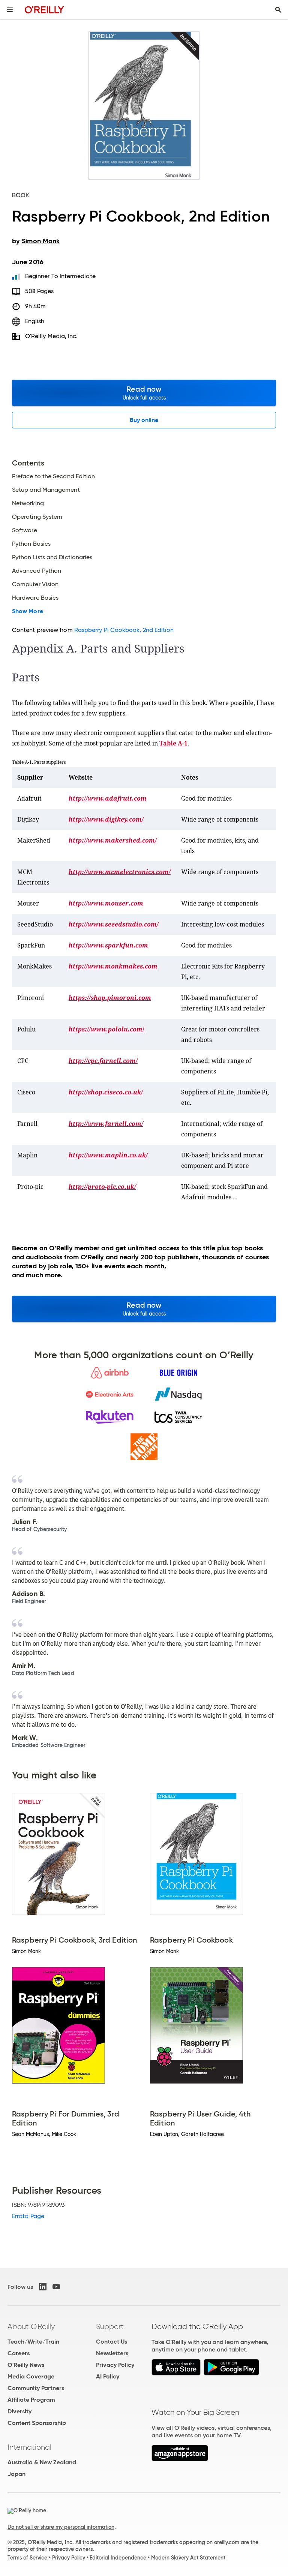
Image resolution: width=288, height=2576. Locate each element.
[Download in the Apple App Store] (176, 2373)
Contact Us (112, 2342)
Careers (19, 2353)
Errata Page (28, 2216)
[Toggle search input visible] (278, 10)
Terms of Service (27, 2558)
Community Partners (36, 2388)
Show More (28, 611)
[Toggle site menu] (10, 10)
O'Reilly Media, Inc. (52, 336)
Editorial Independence (118, 2558)
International (29, 2447)
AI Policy (108, 2376)
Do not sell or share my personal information (61, 2527)
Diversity (19, 2411)
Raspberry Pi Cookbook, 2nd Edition (124, 630)
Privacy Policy (115, 2365)
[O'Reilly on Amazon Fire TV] (180, 2459)
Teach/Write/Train (33, 2342)
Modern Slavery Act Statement (188, 2558)
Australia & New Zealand (42, 2462)
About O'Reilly (31, 2326)
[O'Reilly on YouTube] (56, 2287)
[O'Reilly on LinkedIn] (43, 2287)
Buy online (144, 420)
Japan (16, 2474)
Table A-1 (173, 743)
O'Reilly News (26, 2365)
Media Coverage (31, 2376)
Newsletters (112, 2353)
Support (110, 2326)
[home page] (44, 10)
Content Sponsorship (37, 2423)
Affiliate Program (31, 2400)
